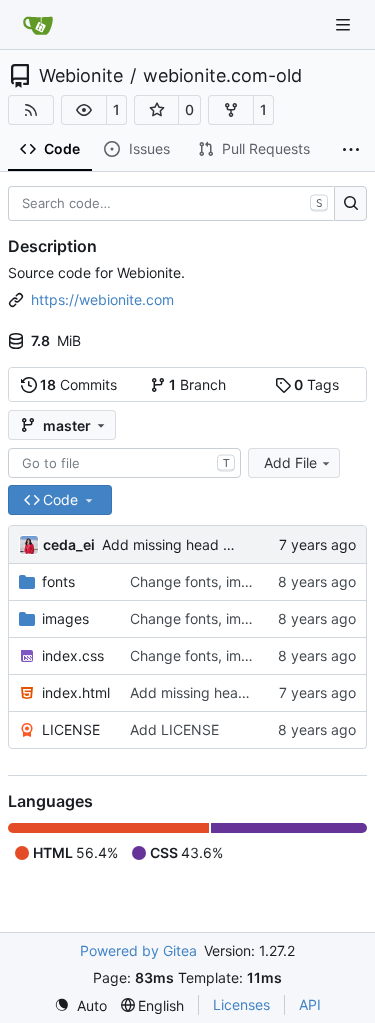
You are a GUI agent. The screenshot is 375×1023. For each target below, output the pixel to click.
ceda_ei (69, 544)
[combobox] (124, 463)
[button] (84, 110)
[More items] (351, 150)
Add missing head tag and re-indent (220, 544)
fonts (58, 581)
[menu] (80, 1005)
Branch (197, 384)
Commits (78, 384)
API (310, 1004)
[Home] (38, 25)
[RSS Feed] (31, 110)
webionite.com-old (222, 76)
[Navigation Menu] (345, 24)
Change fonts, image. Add (217, 581)
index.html (76, 692)
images (65, 618)
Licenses (241, 1004)
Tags (316, 384)
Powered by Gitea (138, 950)
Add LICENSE (174, 729)
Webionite (81, 76)
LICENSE (71, 729)
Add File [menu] (290, 462)
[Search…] (350, 204)
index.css (73, 655)
